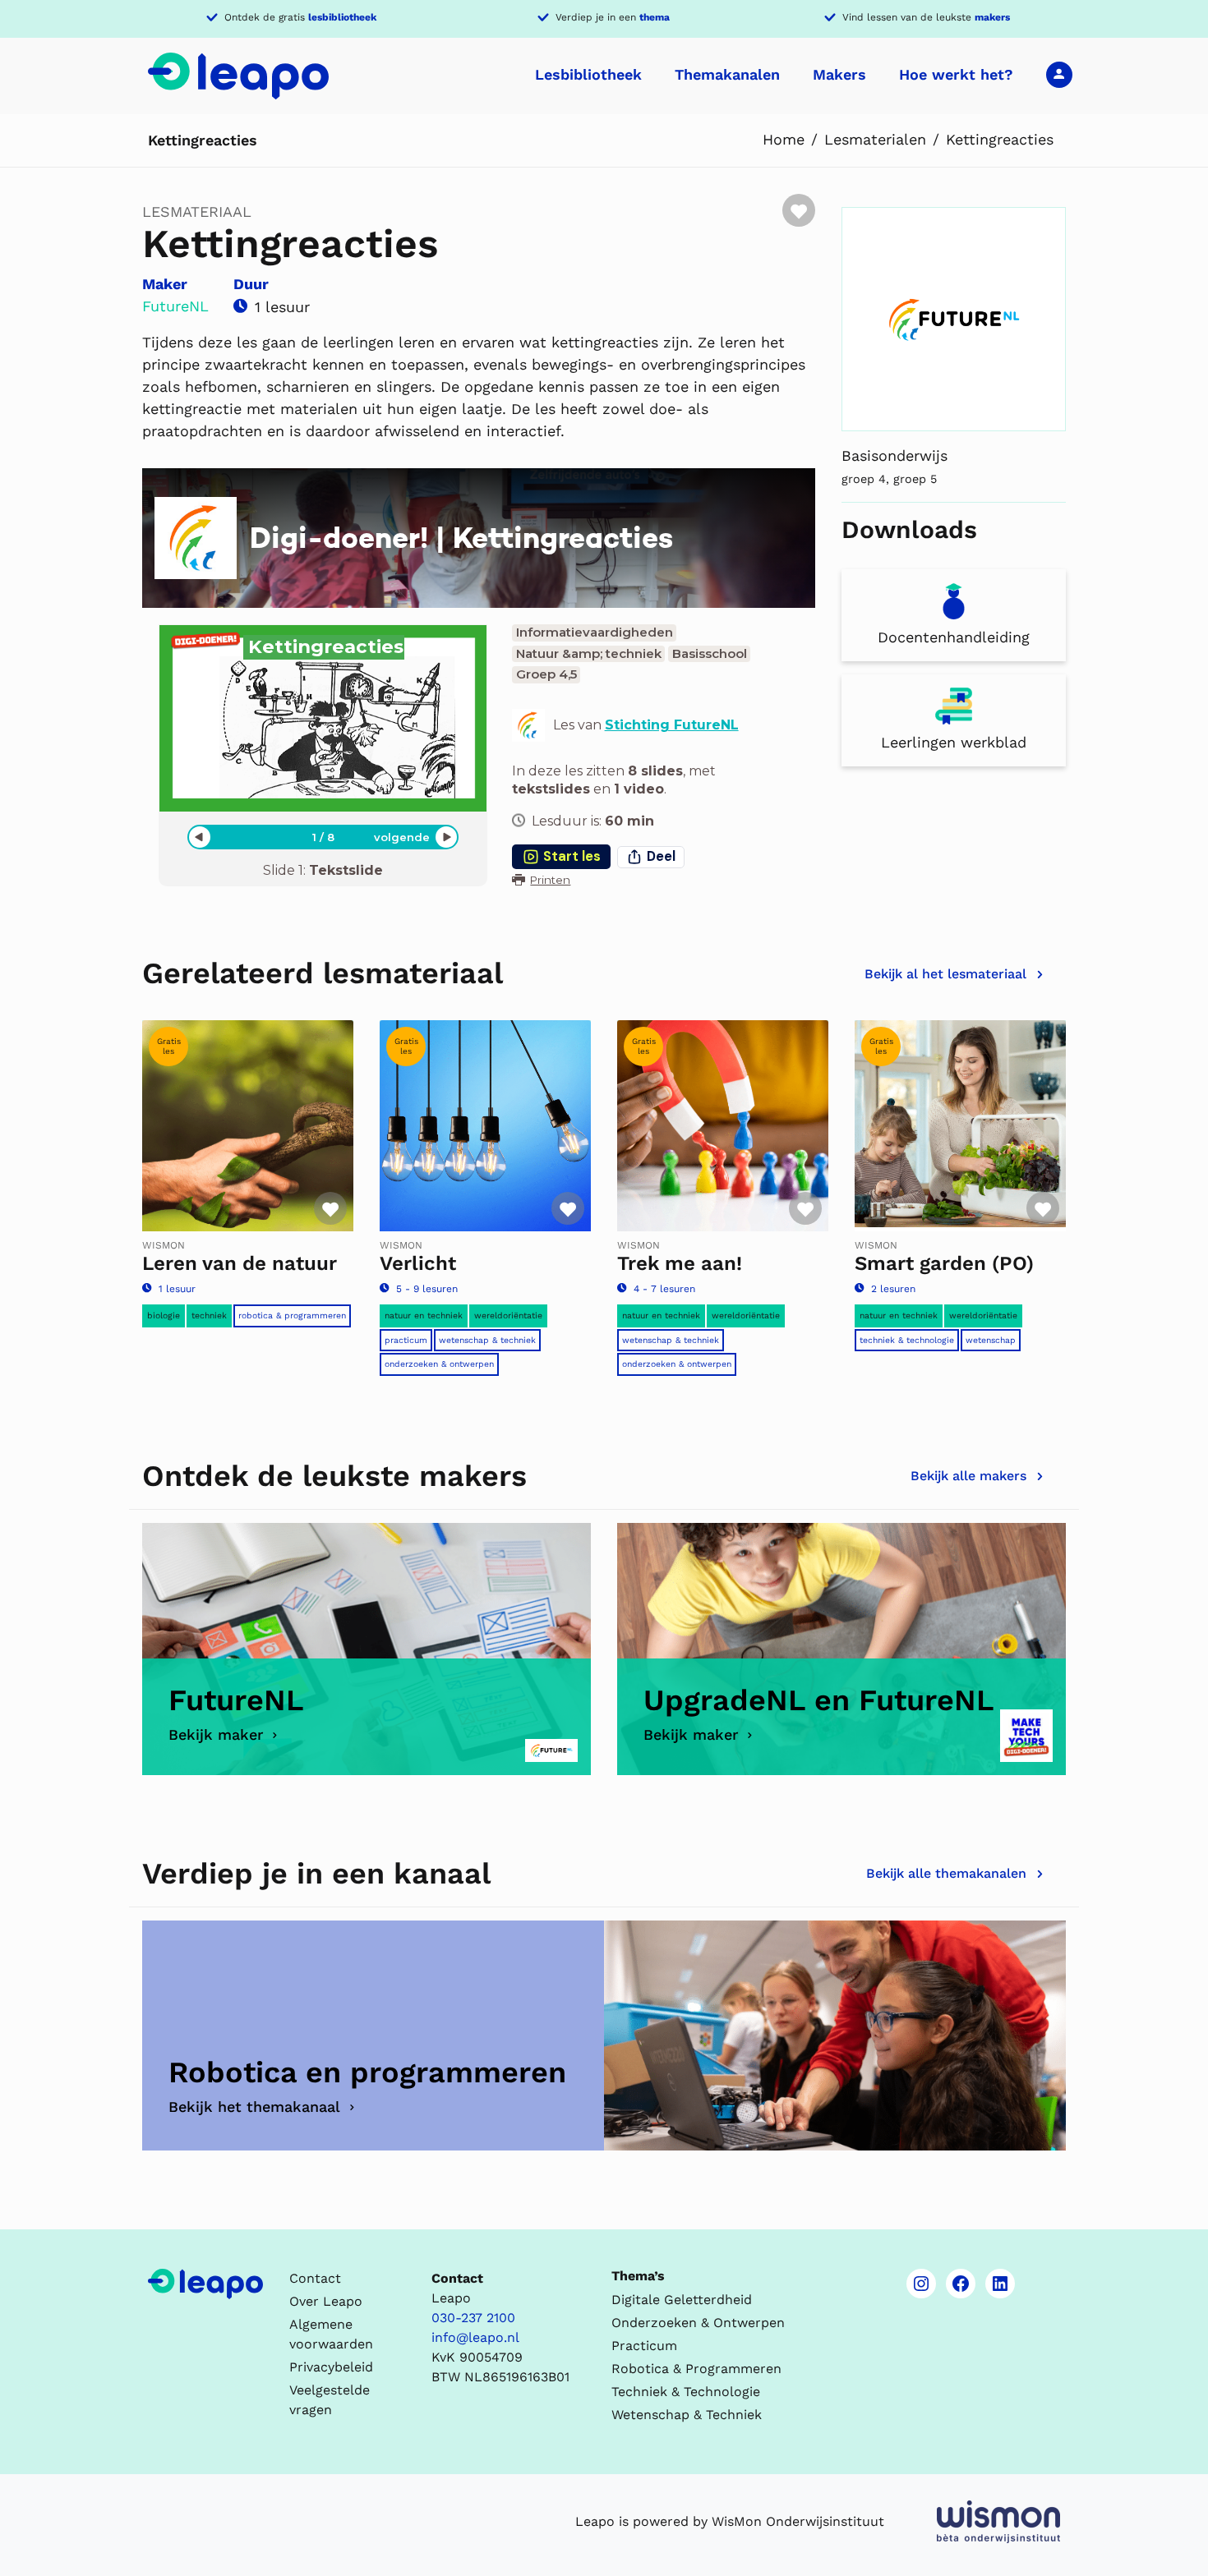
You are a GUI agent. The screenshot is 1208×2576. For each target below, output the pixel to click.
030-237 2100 (473, 2318)
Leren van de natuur (240, 1263)
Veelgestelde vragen (330, 2400)
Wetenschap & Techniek (487, 1340)
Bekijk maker (216, 1734)
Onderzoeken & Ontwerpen (439, 1364)
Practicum (406, 1340)
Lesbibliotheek (588, 74)
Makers (839, 74)
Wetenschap (991, 1340)
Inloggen (1059, 74)
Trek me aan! (680, 1263)
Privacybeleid (331, 2367)
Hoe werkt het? (956, 74)
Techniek (209, 1316)
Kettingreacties (1000, 139)
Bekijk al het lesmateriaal (945, 974)
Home (784, 139)
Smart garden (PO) (944, 1263)
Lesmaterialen (875, 139)
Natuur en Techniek (424, 1316)
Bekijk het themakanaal (254, 2107)
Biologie (164, 1316)
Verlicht (418, 1263)
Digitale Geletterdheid (682, 2300)
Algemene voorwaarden (331, 2334)
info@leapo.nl (475, 2337)
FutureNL (175, 306)
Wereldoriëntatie (508, 1316)
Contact (315, 2278)
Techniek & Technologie (907, 1340)
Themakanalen (727, 74)
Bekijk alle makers (968, 1476)
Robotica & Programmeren (292, 1316)
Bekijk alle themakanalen (946, 1873)
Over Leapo (326, 2301)
